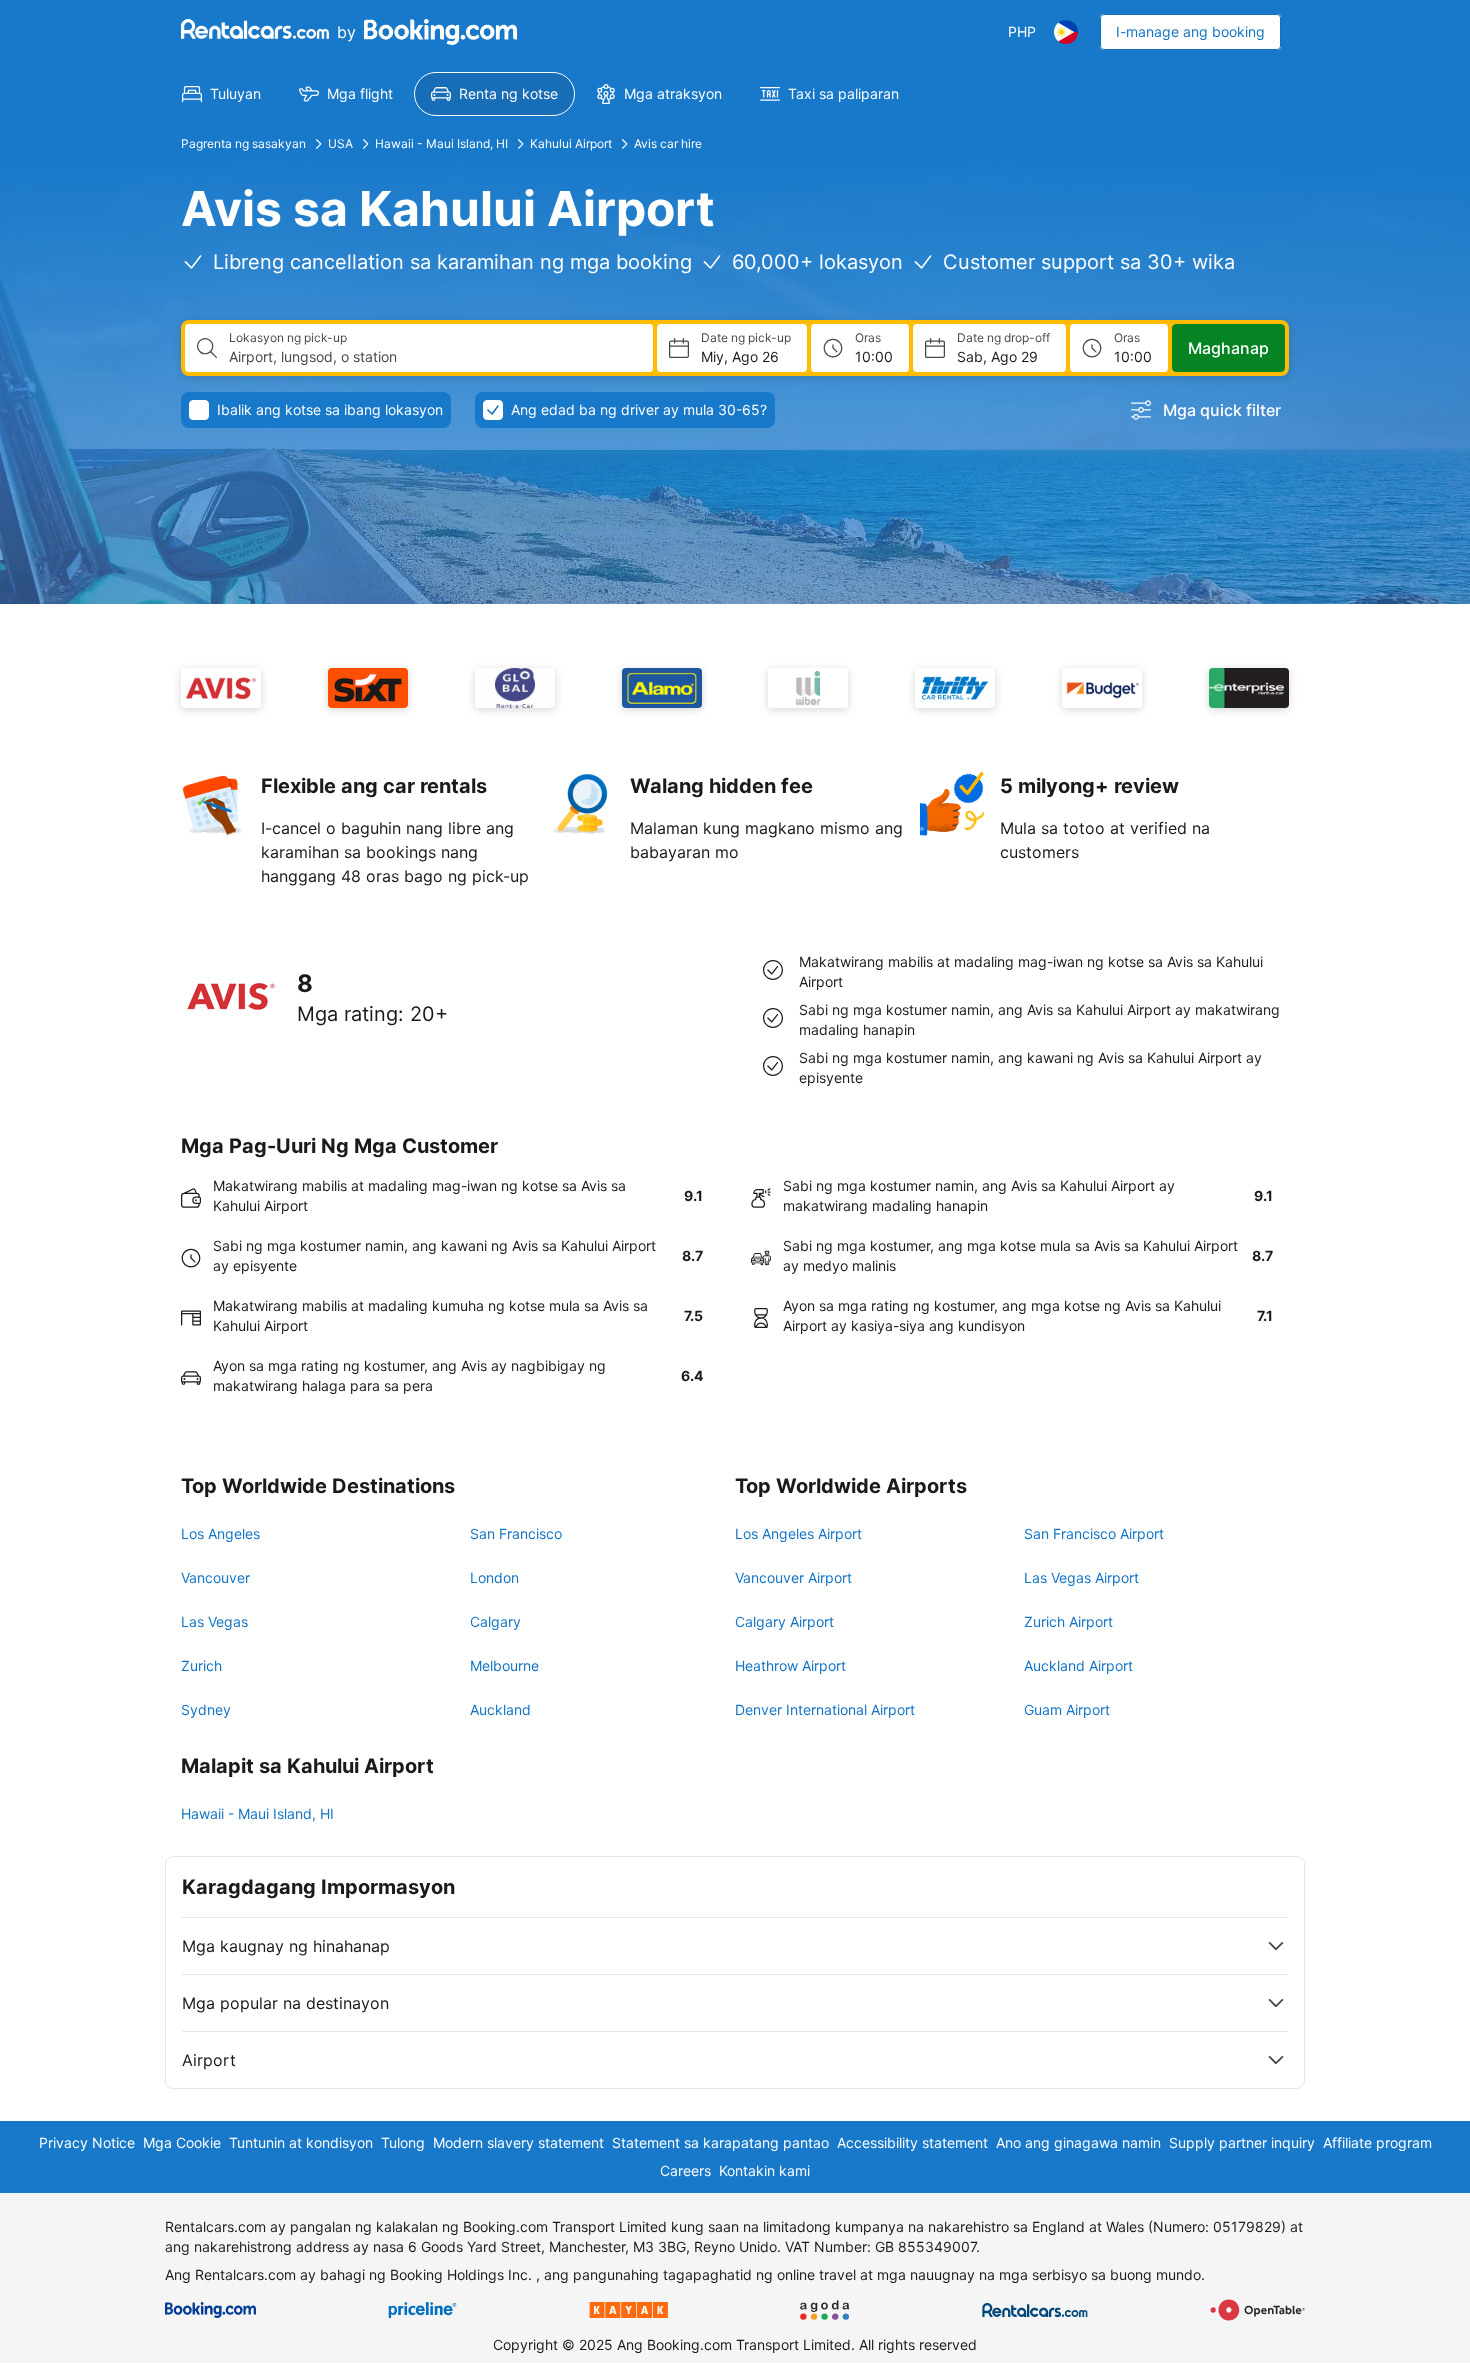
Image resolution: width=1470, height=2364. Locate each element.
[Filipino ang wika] (1066, 32)
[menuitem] (221, 94)
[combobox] (433, 357)
